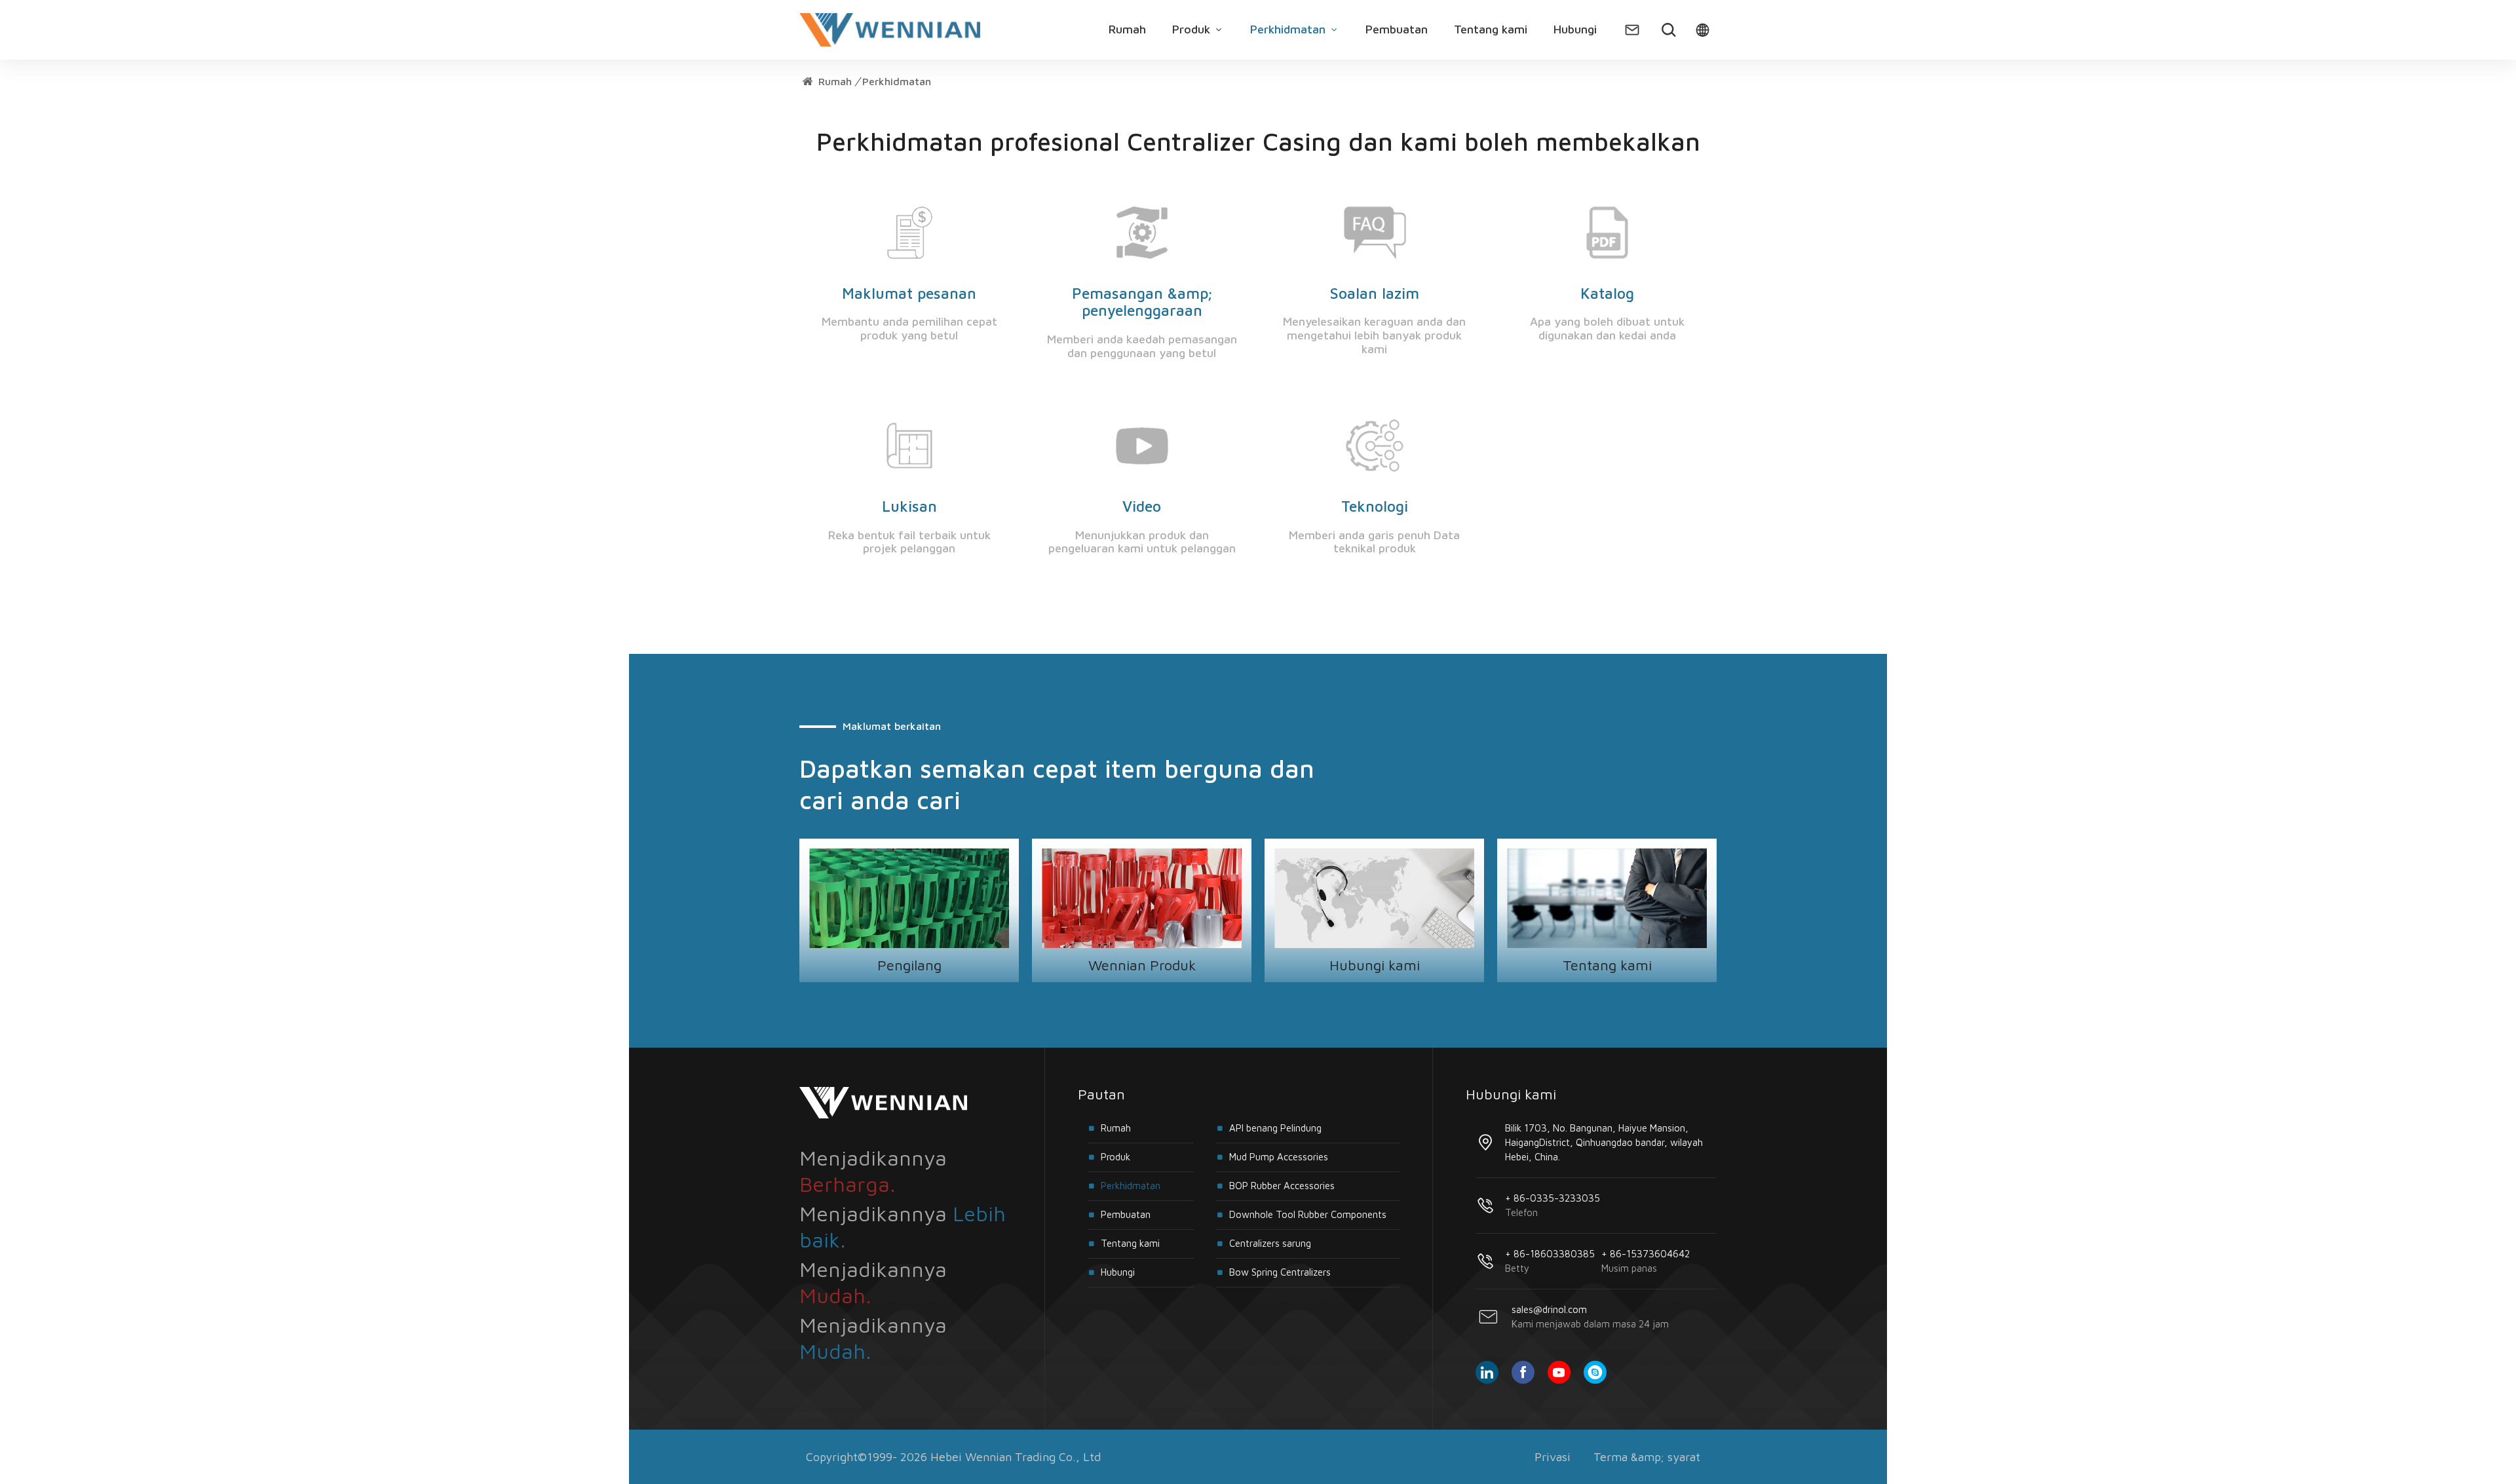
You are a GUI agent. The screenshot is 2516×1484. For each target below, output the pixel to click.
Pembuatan (1397, 29)
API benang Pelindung (1275, 1128)
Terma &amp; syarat (1647, 1457)
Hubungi (1575, 29)
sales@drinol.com (1590, 1317)
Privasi (1553, 1457)
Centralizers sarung (1270, 1243)
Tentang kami (1491, 29)
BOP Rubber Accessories (1282, 1186)
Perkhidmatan (1289, 29)
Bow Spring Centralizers (1280, 1272)
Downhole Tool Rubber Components (1308, 1214)
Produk (1193, 29)
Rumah (1127, 29)
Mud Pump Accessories (1279, 1157)
